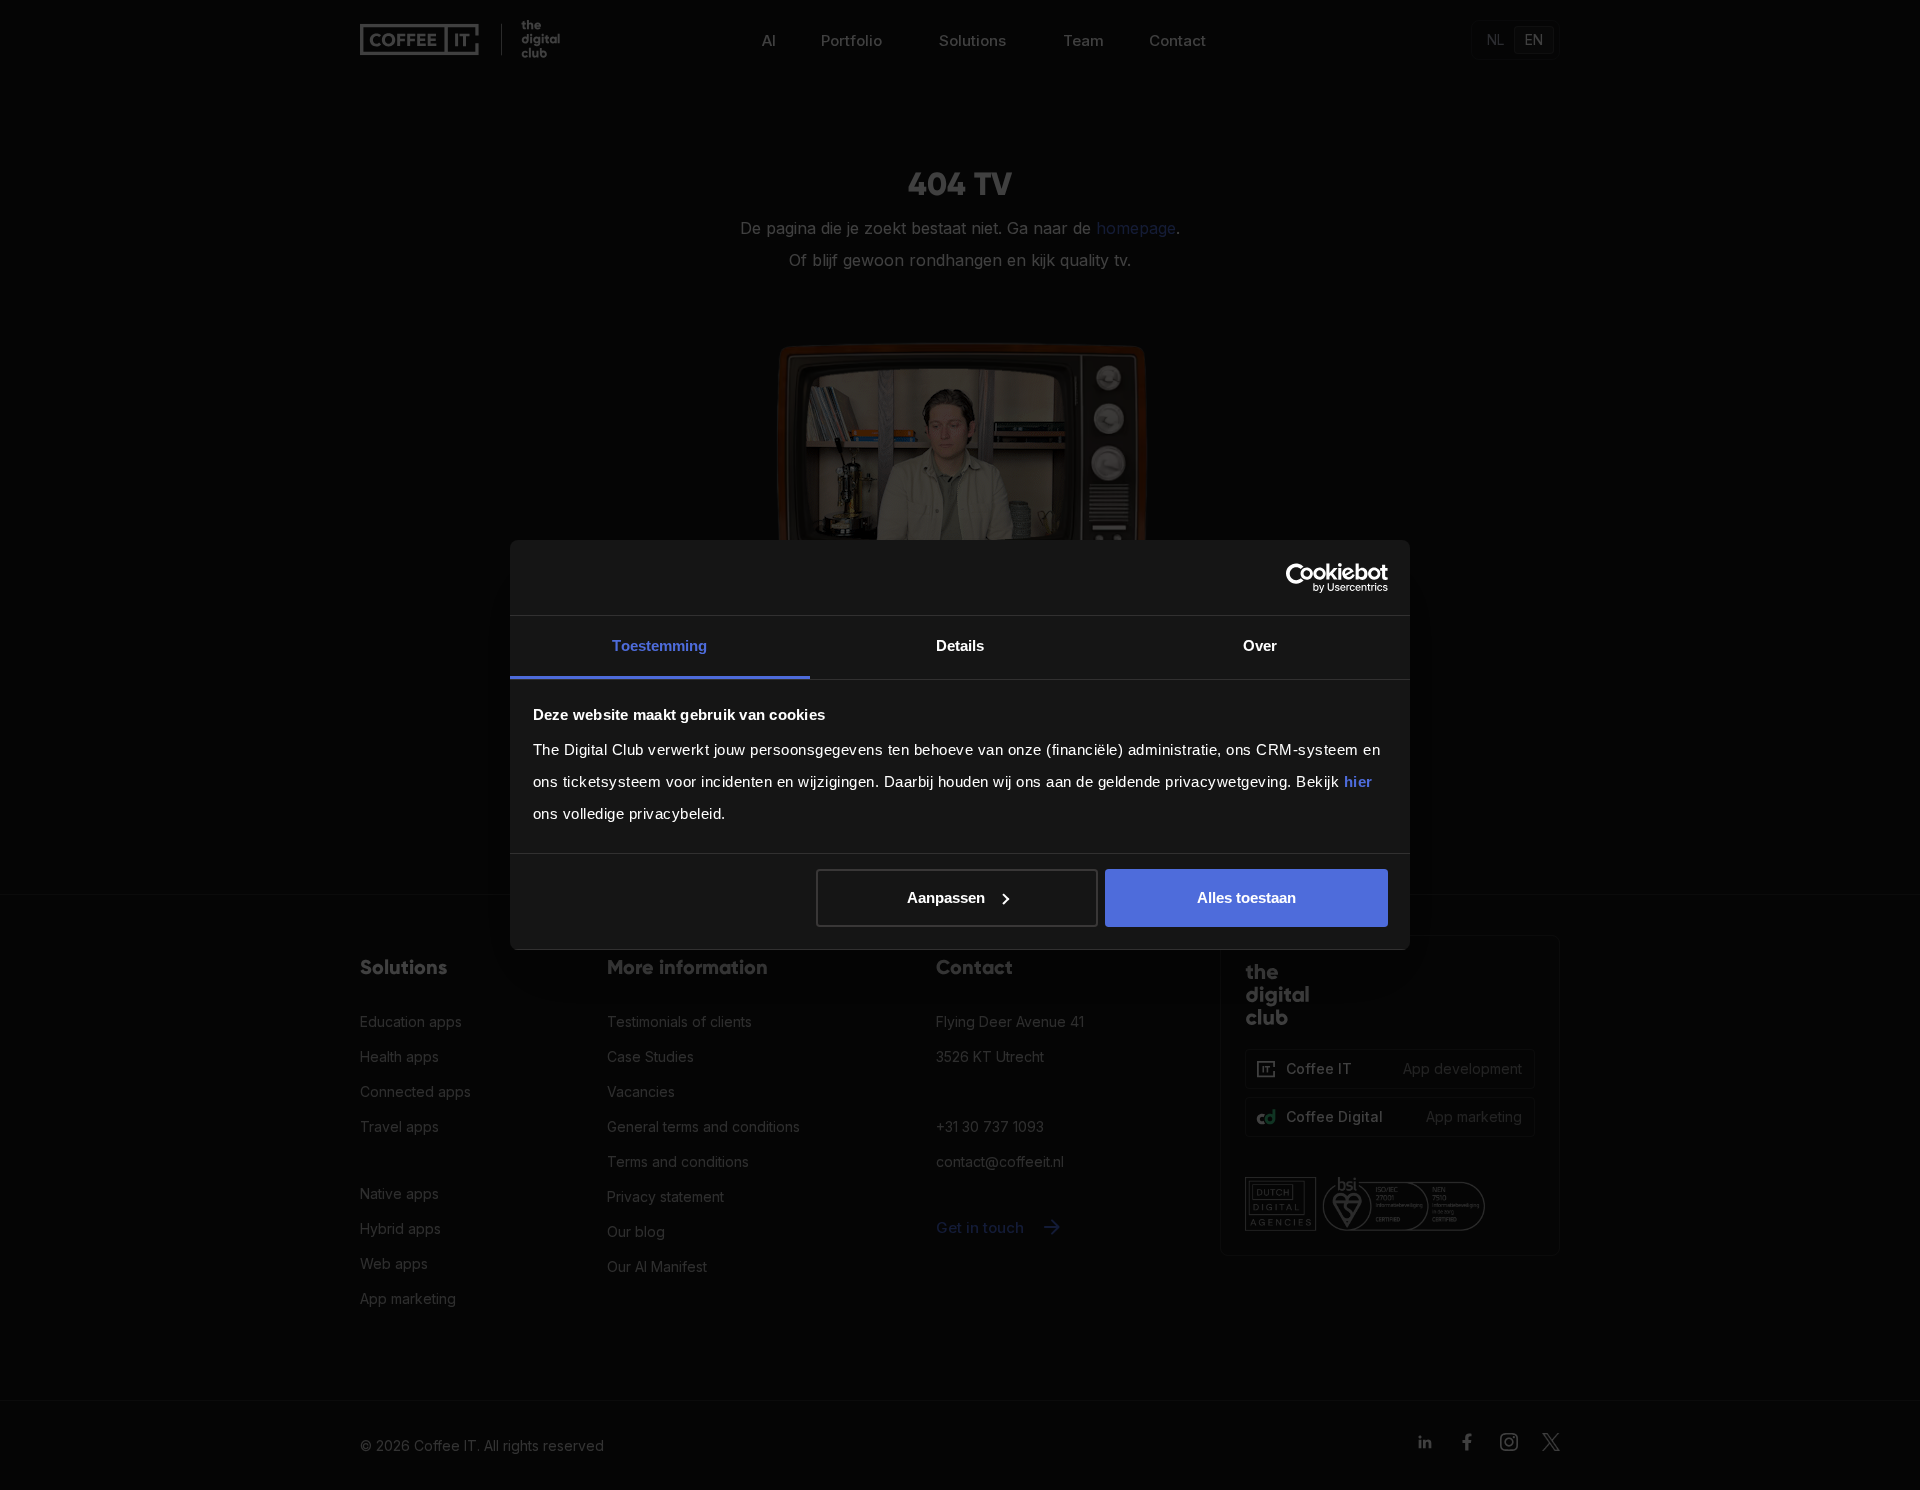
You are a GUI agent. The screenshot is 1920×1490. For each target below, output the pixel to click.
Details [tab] (960, 645)
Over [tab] (1260, 645)
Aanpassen (946, 897)
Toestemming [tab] (659, 645)
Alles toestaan (1246, 897)
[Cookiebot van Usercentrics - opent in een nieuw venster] (1300, 578)
